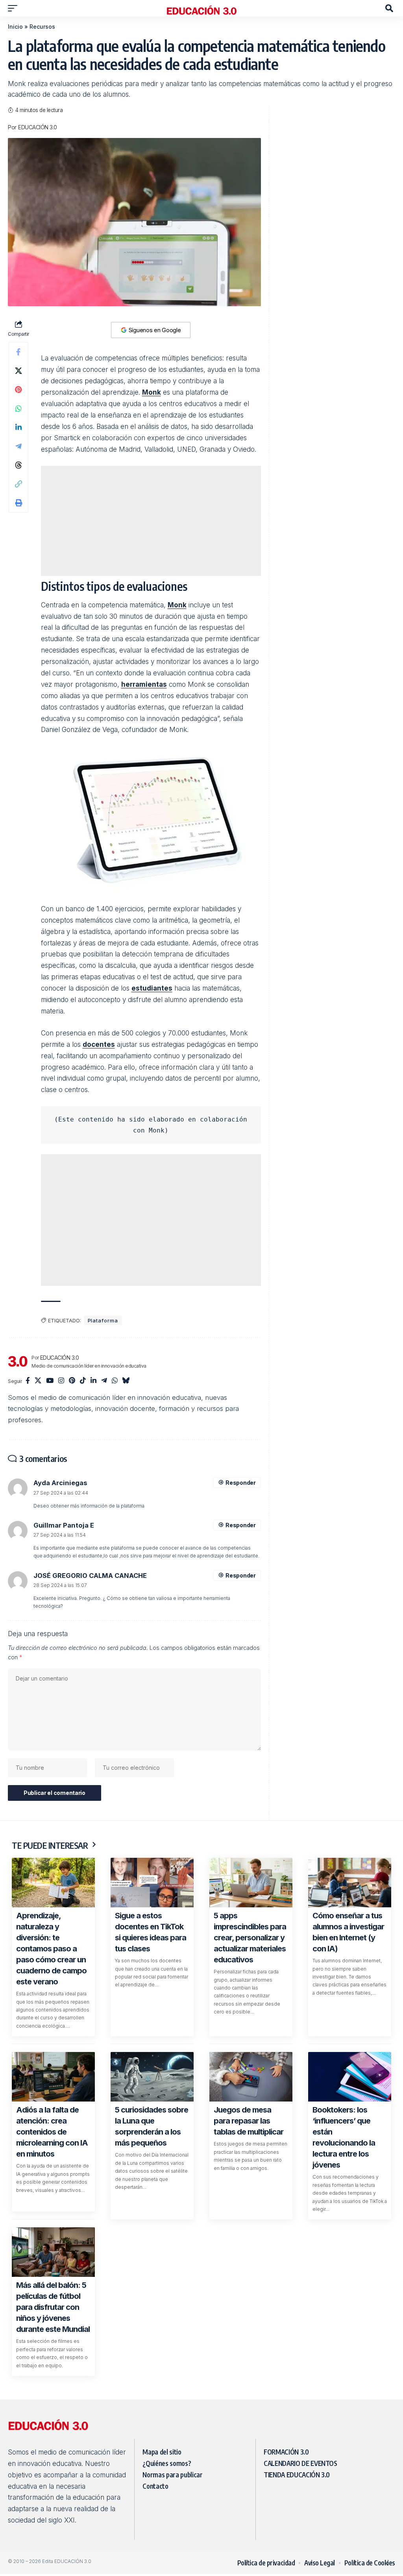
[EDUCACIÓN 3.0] (201, 8)
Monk (152, 392)
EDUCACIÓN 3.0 (38, 127)
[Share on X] (18, 371)
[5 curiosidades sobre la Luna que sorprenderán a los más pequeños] (152, 2077)
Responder (240, 1483)
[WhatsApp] (115, 1381)
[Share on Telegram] (18, 446)
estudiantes (152, 988)
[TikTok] (83, 1381)
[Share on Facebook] (18, 352)
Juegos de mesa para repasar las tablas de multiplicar (249, 2121)
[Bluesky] (126, 1381)
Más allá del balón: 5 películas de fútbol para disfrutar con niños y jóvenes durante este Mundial (53, 2307)
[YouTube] (50, 1381)
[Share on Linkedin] (18, 427)
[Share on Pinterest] (18, 390)
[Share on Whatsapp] (18, 408)
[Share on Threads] (18, 465)
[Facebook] (28, 1381)
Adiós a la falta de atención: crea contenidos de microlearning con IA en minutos (52, 2132)
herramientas (144, 684)
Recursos (42, 27)
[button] (15, 8)
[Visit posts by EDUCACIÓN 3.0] (18, 1361)
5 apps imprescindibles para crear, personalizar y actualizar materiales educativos (250, 1938)
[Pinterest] (72, 1381)
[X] (38, 1381)
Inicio (15, 27)
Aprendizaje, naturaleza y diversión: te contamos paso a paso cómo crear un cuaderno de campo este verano (51, 1949)
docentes (99, 1044)
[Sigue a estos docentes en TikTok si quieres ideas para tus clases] (152, 1883)
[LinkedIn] (93, 1381)
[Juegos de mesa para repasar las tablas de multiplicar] (251, 2077)
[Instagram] (61, 1381)
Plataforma (103, 1320)
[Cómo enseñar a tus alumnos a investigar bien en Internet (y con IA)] (350, 1883)
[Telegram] (104, 1381)
